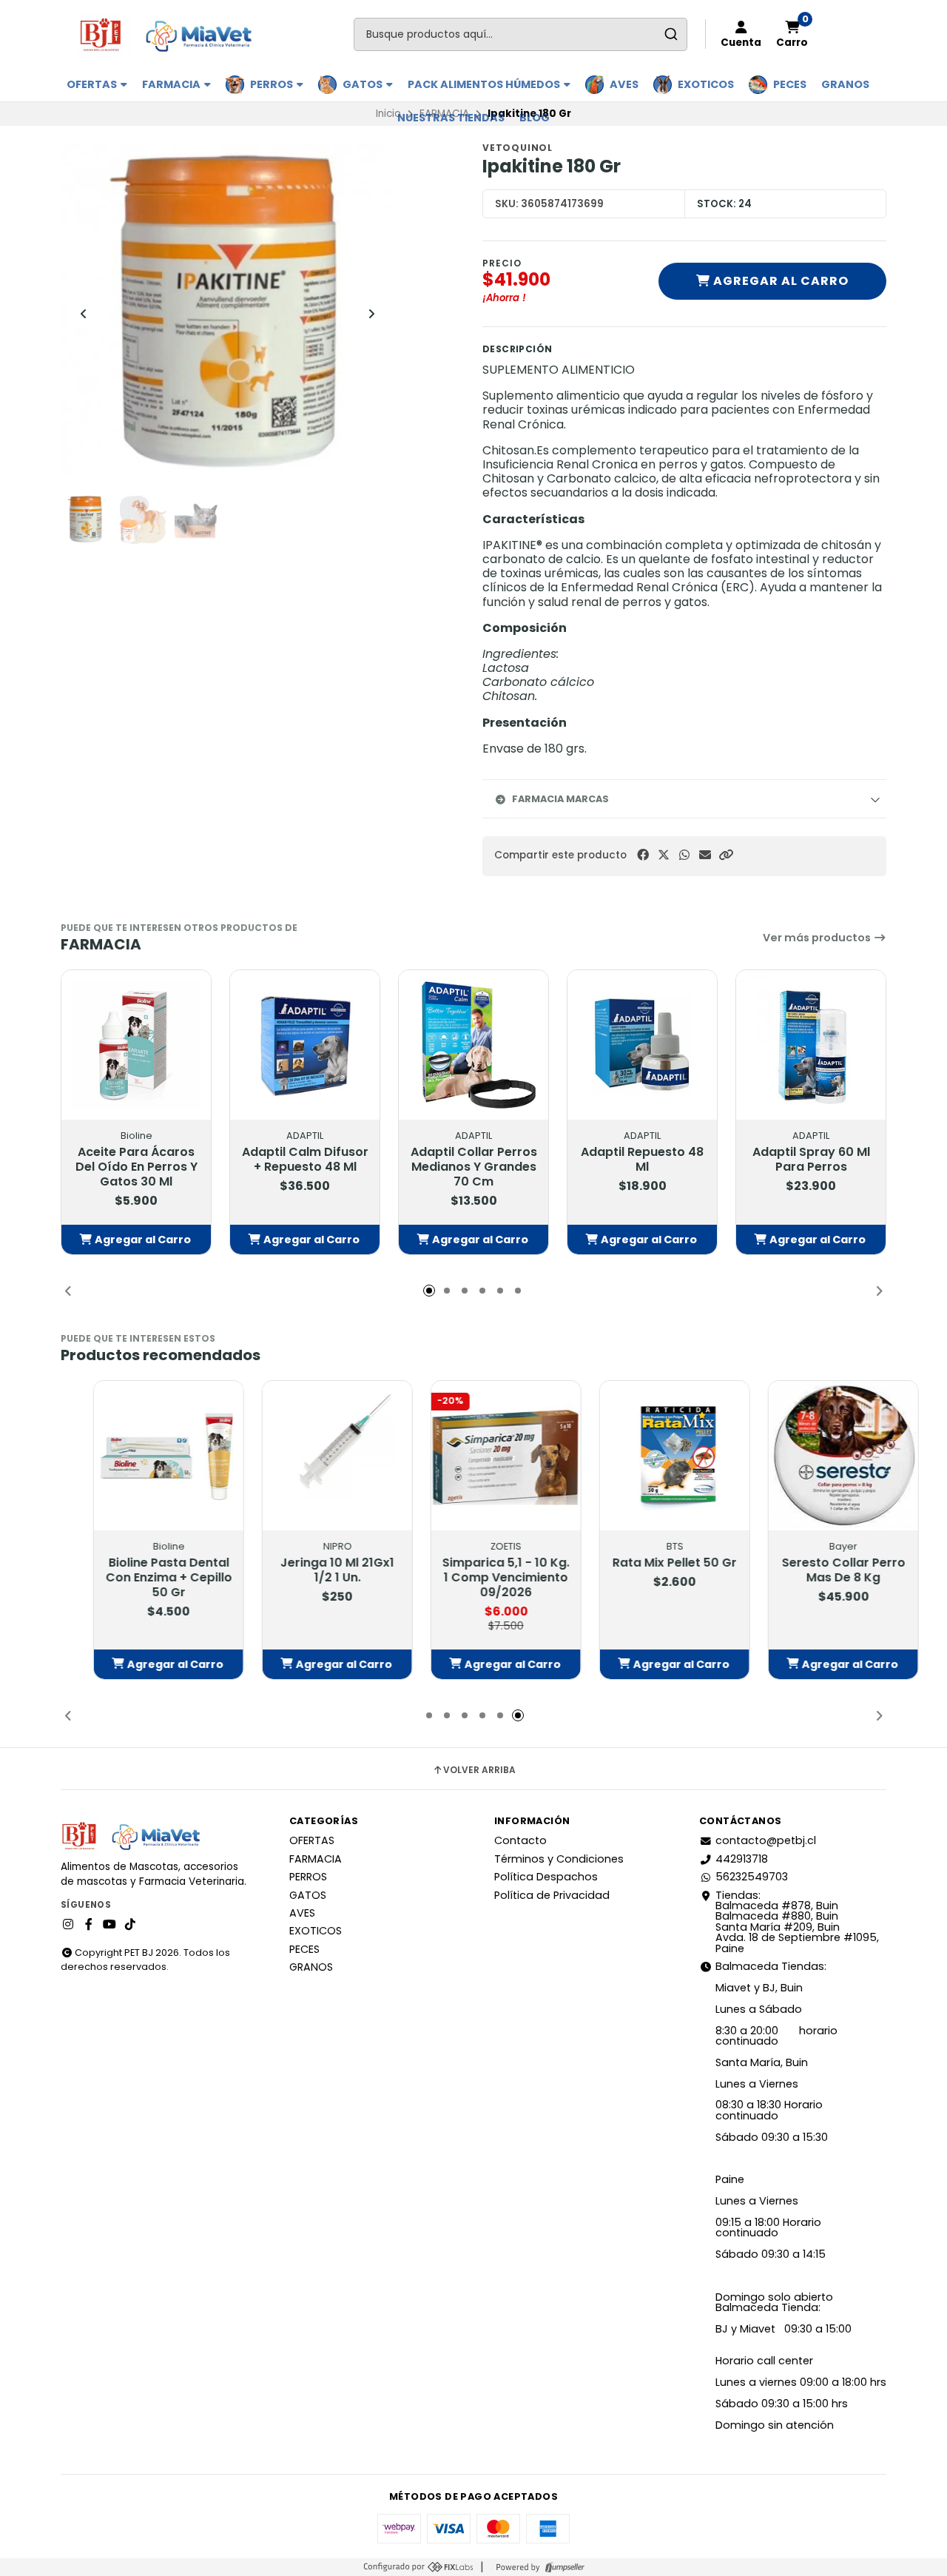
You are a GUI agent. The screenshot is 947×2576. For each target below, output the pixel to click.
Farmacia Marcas (560, 799)
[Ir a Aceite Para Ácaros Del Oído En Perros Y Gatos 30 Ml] (136, 1045)
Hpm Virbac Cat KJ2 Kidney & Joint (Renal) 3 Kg (305, 1578)
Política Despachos (546, 1877)
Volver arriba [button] (479, 1770)
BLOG (535, 118)
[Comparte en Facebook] (643, 855)
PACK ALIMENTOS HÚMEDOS (485, 84)
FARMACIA (172, 84)
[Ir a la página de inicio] (172, 34)
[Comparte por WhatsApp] (684, 855)
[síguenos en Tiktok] (130, 1925)
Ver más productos (818, 938)
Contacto (520, 1840)
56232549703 (752, 1877)
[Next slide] (371, 314)
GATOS (364, 84)
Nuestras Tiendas (451, 118)
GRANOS (845, 84)
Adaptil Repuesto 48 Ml (642, 1160)
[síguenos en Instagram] (68, 1925)
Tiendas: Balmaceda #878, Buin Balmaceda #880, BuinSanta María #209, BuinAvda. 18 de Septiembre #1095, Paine (797, 1922)
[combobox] (520, 34)
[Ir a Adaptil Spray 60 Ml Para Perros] (811, 1045)
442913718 (742, 1859)
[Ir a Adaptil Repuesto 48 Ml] (642, 1045)
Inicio (388, 114)
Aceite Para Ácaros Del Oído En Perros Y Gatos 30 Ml (137, 1167)
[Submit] (671, 34)
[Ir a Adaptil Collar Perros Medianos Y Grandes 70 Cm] (473, 1045)
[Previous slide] (84, 314)
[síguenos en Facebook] (89, 1925)
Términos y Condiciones (559, 1859)
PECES (790, 84)
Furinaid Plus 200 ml (643, 1550)
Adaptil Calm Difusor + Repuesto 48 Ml (305, 1160)
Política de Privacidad (552, 1895)
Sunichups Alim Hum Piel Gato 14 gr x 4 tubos (473, 1578)
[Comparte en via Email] (705, 855)
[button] (726, 855)
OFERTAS (93, 84)
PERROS (273, 84)
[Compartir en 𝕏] (664, 855)
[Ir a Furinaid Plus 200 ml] (642, 1456)
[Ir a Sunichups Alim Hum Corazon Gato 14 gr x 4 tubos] (136, 1456)
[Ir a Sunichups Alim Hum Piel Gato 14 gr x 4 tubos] (473, 1456)
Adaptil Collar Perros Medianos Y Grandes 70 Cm (474, 1167)
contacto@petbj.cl (766, 1840)
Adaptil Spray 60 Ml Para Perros (811, 1160)
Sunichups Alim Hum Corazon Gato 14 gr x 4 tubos (136, 1578)
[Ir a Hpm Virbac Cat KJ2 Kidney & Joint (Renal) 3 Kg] (305, 1456)
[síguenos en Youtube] (109, 1925)
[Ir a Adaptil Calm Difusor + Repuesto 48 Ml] (305, 1045)
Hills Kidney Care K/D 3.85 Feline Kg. (811, 1570)
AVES (624, 84)
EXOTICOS (706, 84)
